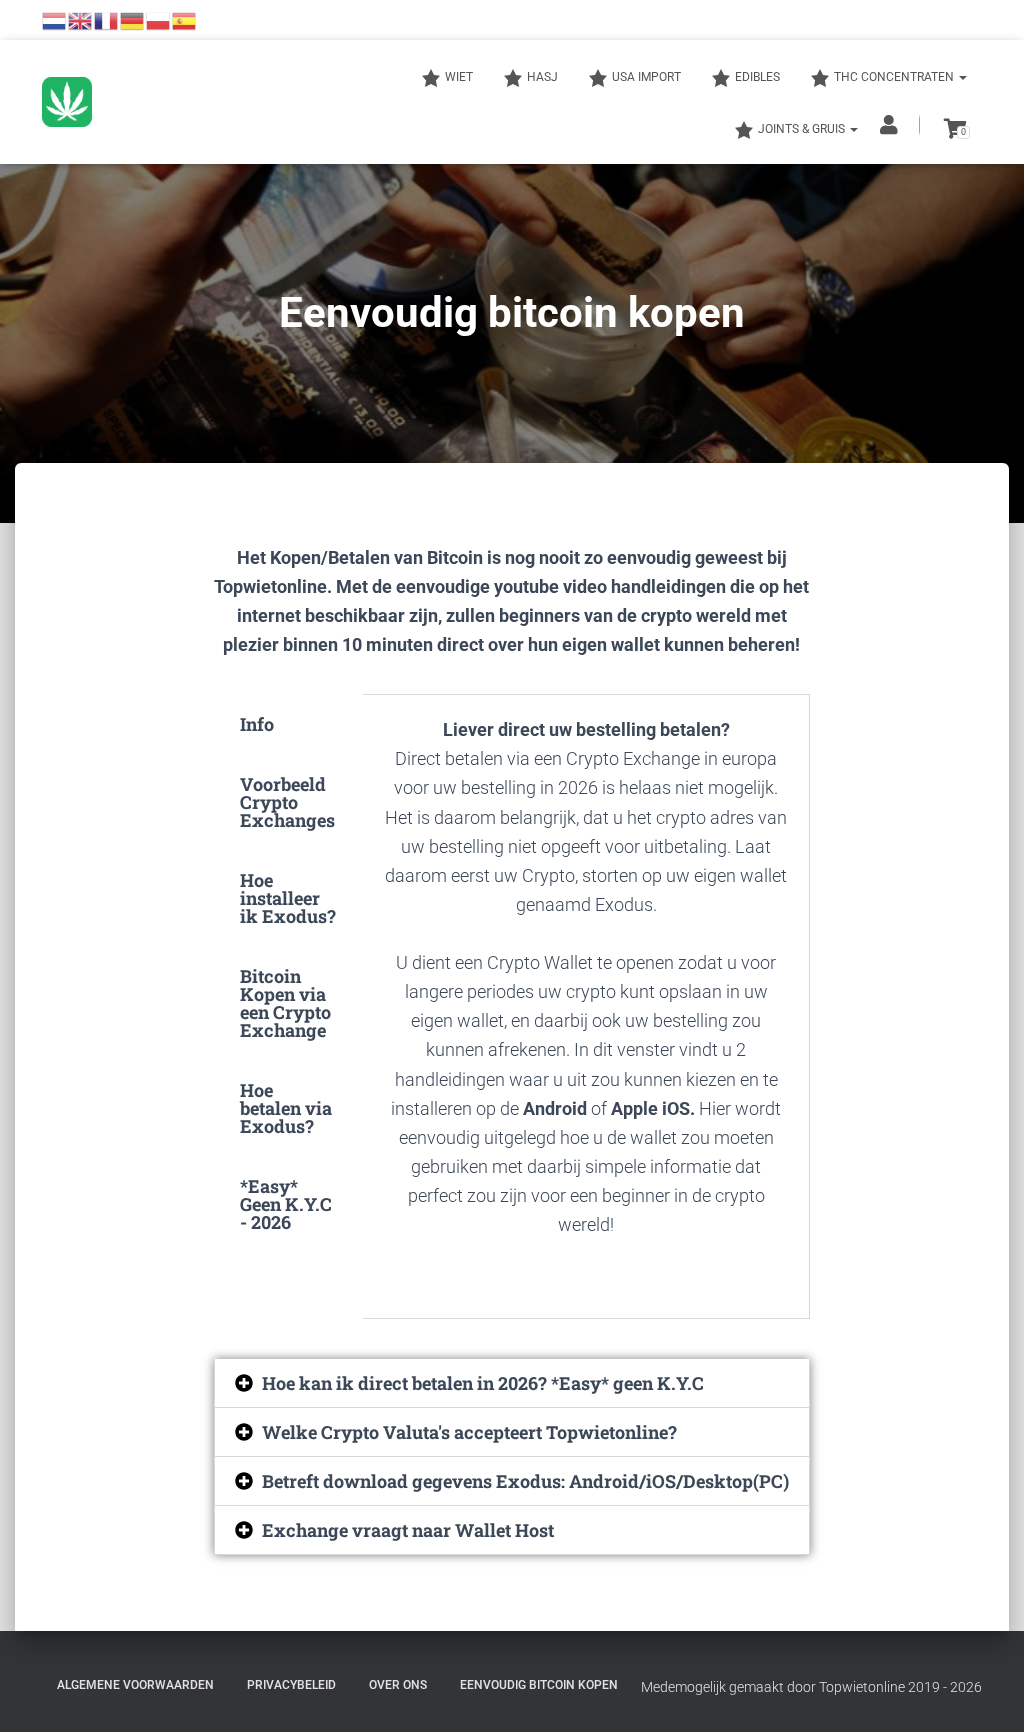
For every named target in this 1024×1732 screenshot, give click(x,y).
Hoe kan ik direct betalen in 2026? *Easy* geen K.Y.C (483, 1383)
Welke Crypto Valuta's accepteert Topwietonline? (469, 1432)
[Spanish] (185, 20)
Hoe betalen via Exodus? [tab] (286, 1108)
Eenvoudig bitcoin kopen (539, 1685)
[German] (133, 20)
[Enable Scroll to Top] (984, 1692)
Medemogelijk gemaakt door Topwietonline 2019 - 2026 (811, 1687)
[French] (107, 20)
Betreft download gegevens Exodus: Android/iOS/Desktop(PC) (525, 1481)
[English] (81, 20)
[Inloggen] (891, 125)
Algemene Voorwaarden (135, 1685)
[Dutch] (55, 20)
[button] (512, 1383)
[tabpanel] (586, 1006)
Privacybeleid (291, 1685)
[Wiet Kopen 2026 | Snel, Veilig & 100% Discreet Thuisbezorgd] (67, 102)
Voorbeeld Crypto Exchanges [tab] (287, 802)
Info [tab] (257, 724)
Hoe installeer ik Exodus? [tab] (288, 898)
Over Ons (398, 1685)
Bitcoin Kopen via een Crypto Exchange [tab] (285, 1003)
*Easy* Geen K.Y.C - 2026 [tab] (286, 1204)
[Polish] (159, 20)
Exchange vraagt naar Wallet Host (408, 1530)
